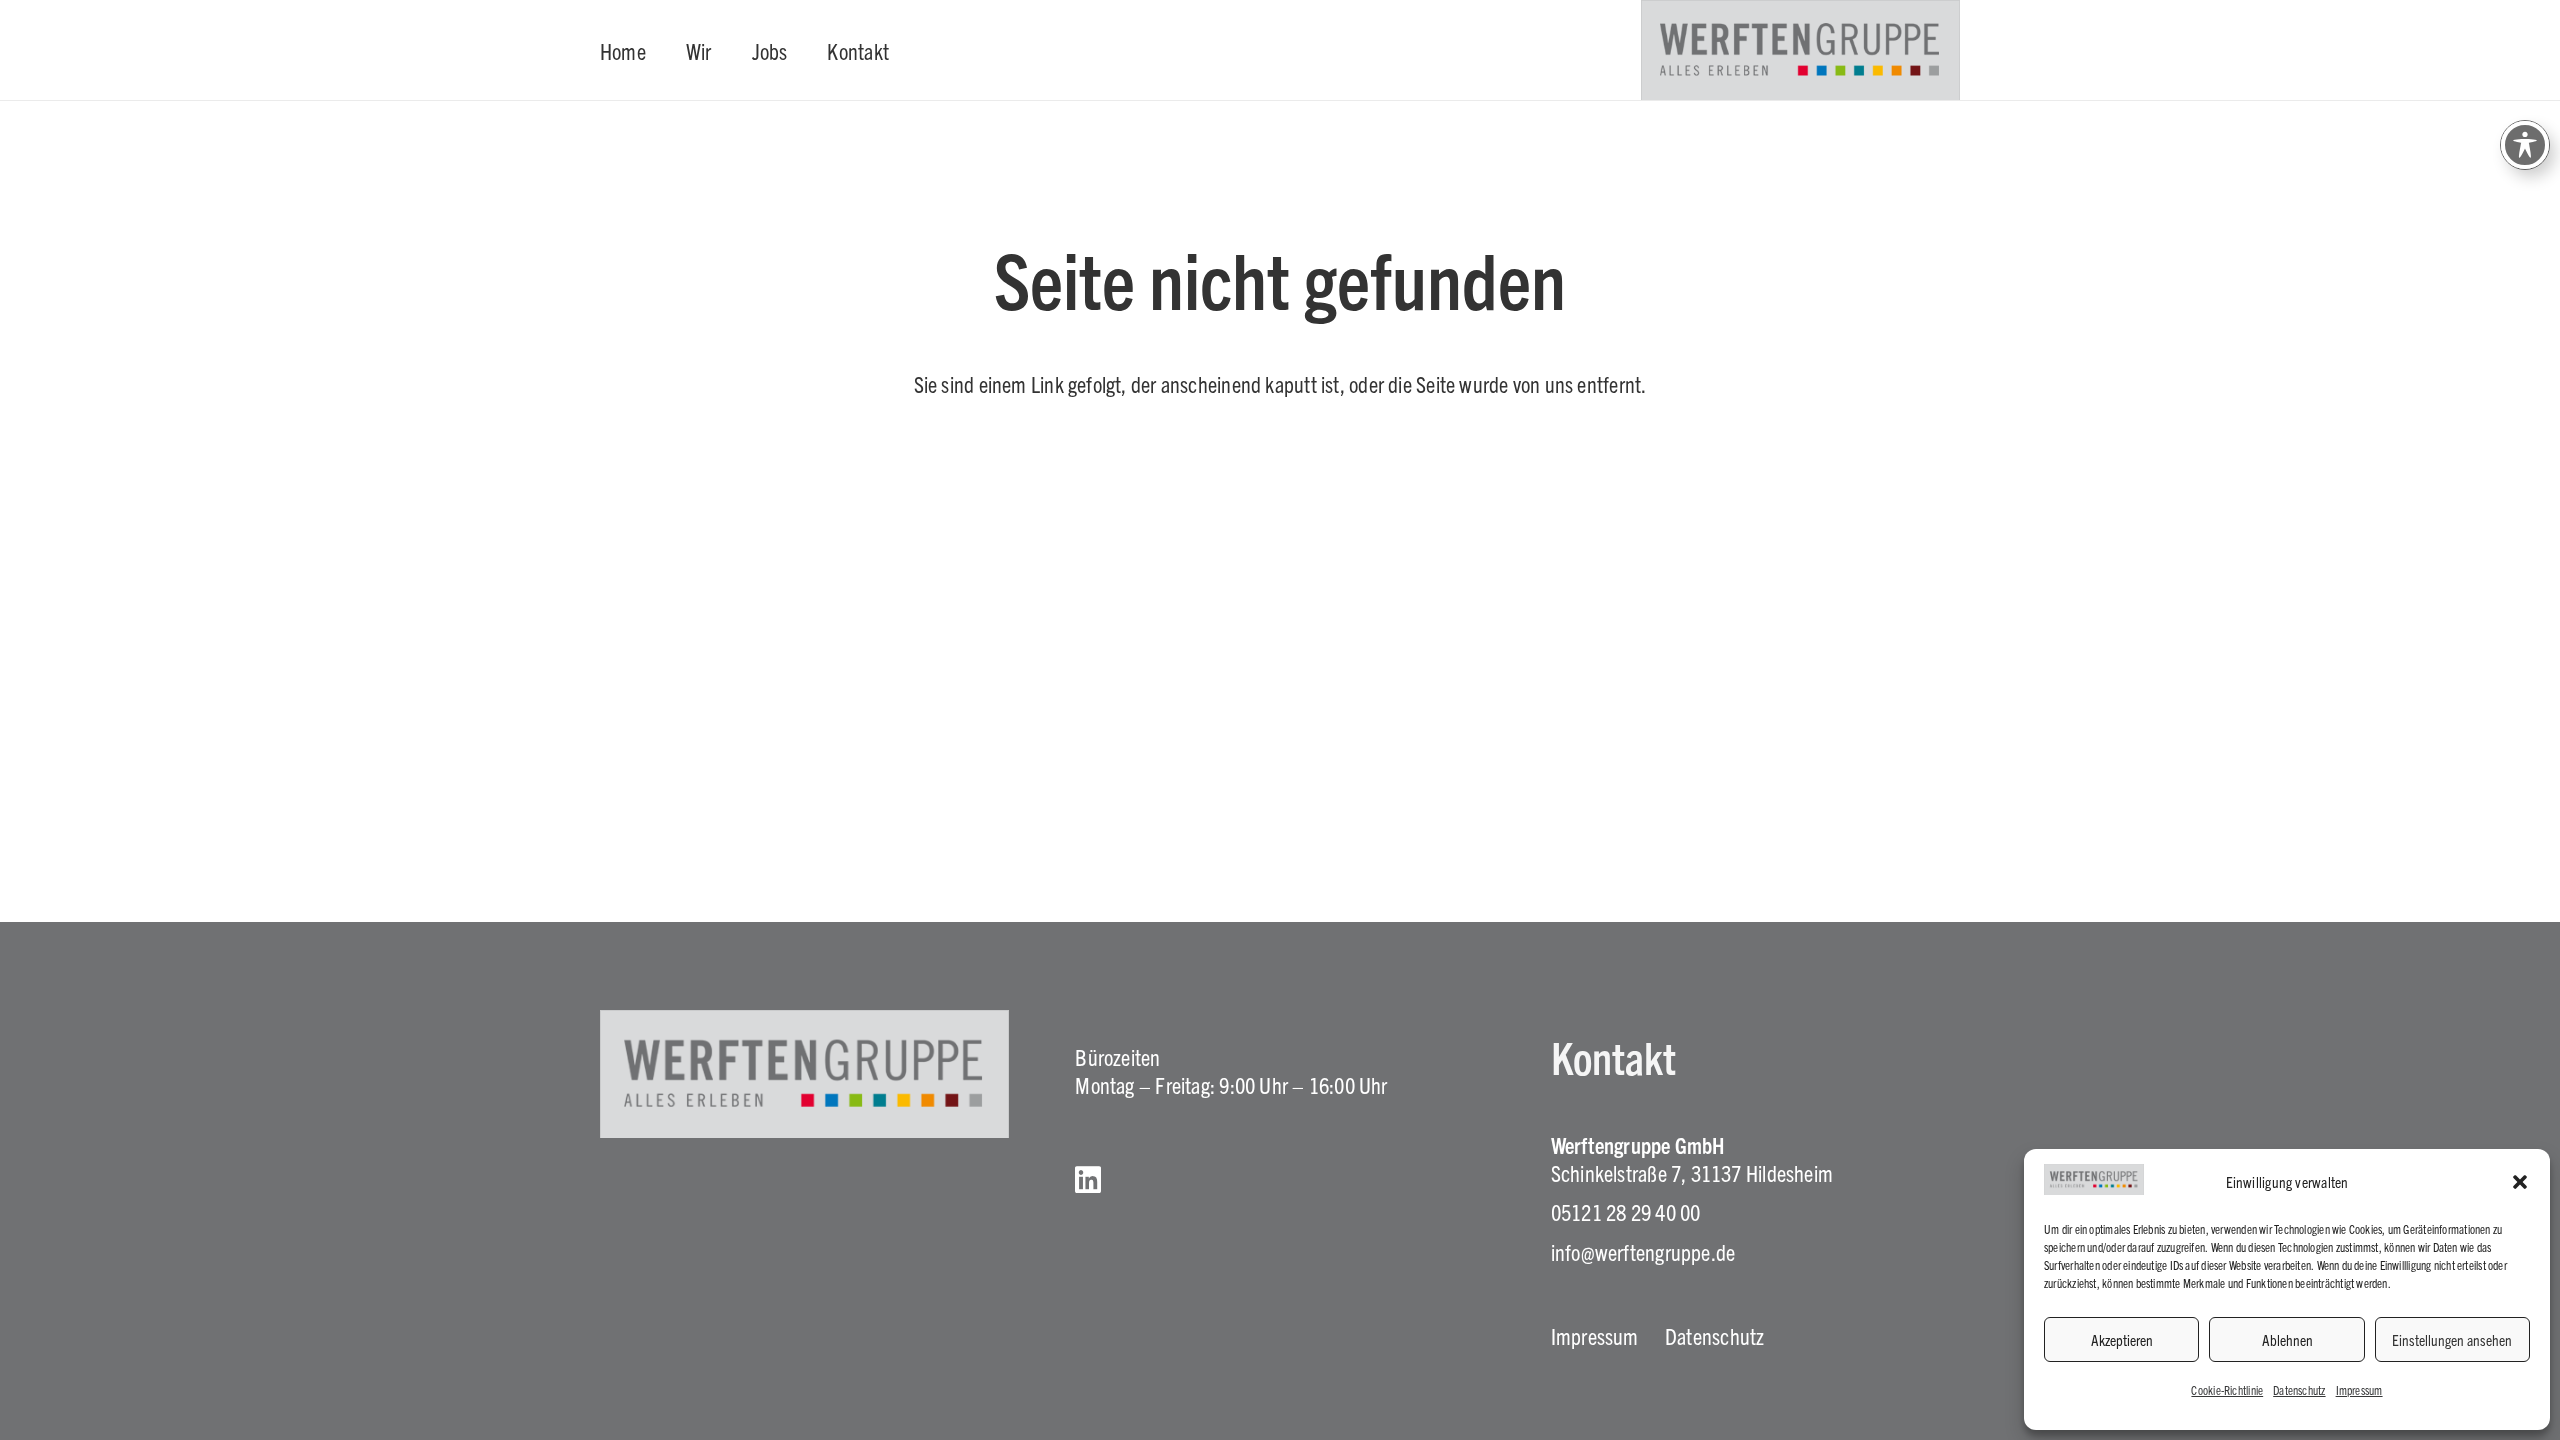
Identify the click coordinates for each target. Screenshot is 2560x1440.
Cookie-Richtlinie (2227, 1389)
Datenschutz (2299, 1389)
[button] (2520, 1182)
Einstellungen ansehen (2452, 1339)
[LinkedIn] (1088, 1180)
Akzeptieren (2122, 1339)
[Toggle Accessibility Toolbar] (2525, 145)
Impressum (2359, 1389)
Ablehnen (2287, 1339)
